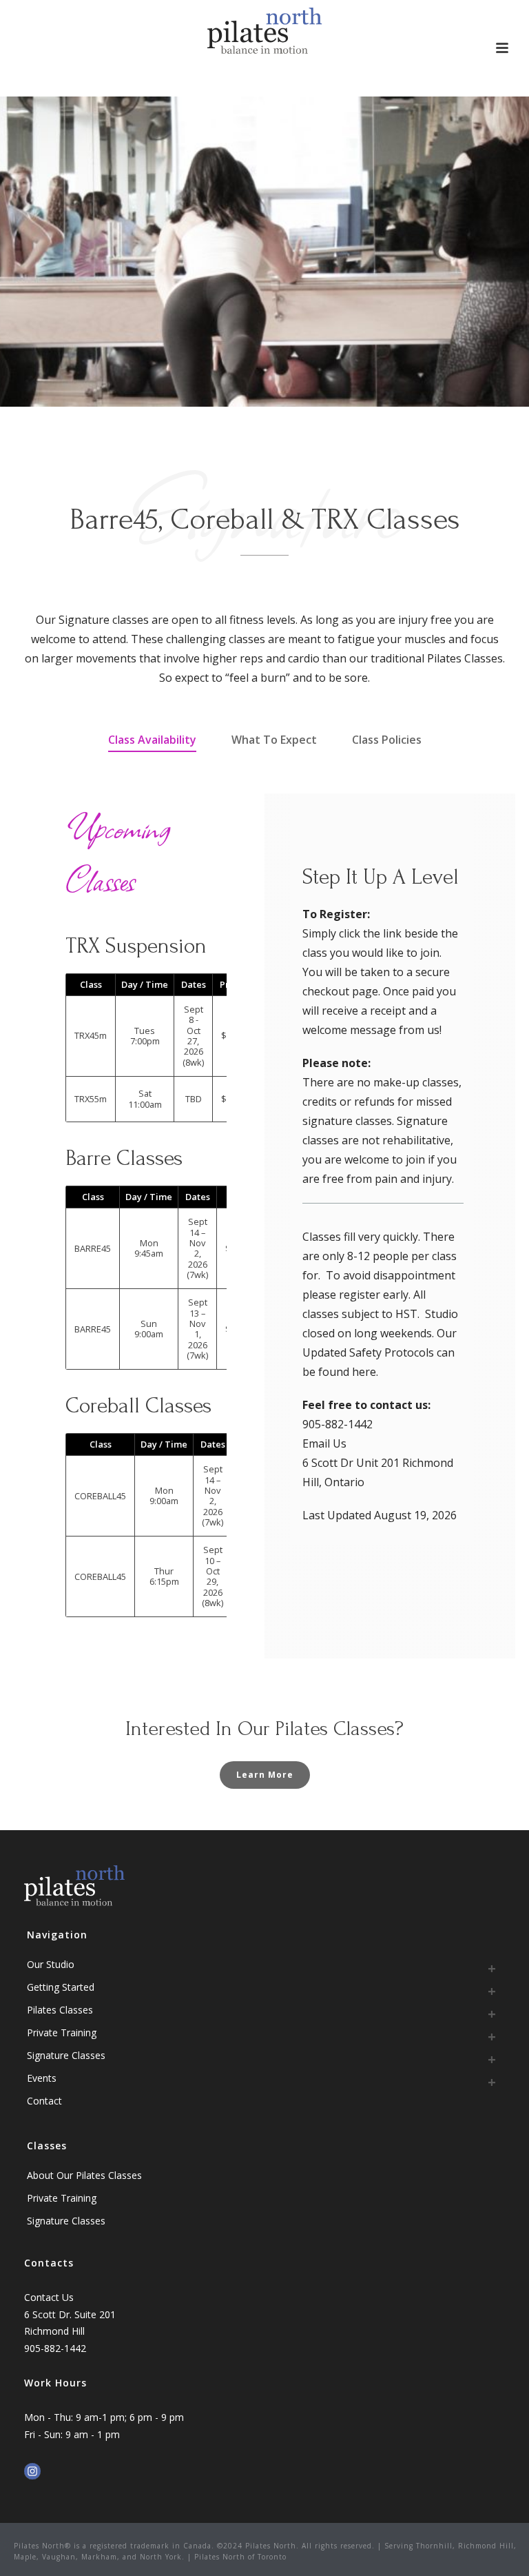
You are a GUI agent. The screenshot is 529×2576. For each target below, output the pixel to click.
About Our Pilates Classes (84, 2175)
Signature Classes (66, 2055)
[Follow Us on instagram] (32, 2472)
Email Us (324, 1443)
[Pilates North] (265, 31)
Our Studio (51, 1964)
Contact (44, 2101)
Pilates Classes (60, 2010)
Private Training (62, 2032)
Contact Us (49, 2297)
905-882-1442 (338, 1424)
